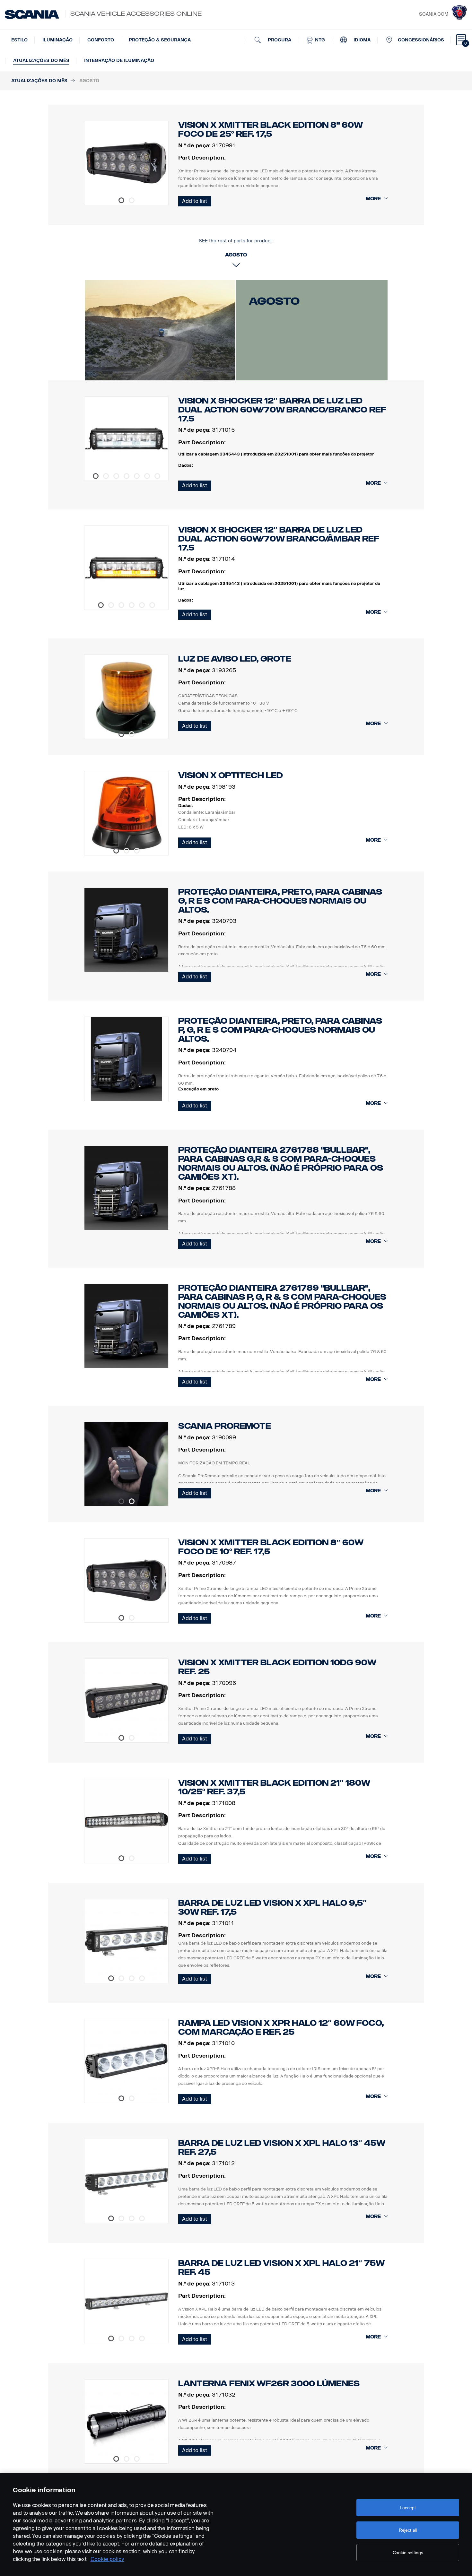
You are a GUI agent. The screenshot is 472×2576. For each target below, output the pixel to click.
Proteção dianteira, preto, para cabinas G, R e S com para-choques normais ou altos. (280, 901)
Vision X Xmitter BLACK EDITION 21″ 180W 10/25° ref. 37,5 (274, 1787)
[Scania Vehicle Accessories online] (32, 14)
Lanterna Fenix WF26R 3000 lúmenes (269, 2384)
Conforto (101, 40)
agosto (274, 301)
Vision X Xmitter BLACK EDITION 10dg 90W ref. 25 (277, 1667)
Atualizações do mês (41, 61)
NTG (319, 40)
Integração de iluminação (119, 61)
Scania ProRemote (225, 1426)
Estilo (19, 40)
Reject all (408, 2530)
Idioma (361, 40)
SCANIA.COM (434, 14)
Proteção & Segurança (160, 40)
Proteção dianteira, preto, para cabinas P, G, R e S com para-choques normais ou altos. (280, 1030)
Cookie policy (107, 2559)
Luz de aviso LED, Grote (235, 659)
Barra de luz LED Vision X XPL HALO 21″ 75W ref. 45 (281, 2268)
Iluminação (57, 40)
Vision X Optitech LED (231, 775)
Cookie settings (408, 2553)
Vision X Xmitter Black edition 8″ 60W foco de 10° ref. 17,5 (271, 1547)
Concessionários (421, 40)
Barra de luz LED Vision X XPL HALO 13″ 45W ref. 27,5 (282, 2148)
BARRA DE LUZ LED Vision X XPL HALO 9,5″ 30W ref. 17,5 (272, 1908)
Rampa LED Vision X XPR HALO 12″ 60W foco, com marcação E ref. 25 (281, 2028)
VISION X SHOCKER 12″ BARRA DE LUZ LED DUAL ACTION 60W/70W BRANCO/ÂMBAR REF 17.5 (279, 539)
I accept (408, 2508)
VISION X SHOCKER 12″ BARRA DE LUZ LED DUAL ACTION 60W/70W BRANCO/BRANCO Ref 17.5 (282, 410)
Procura (279, 40)
